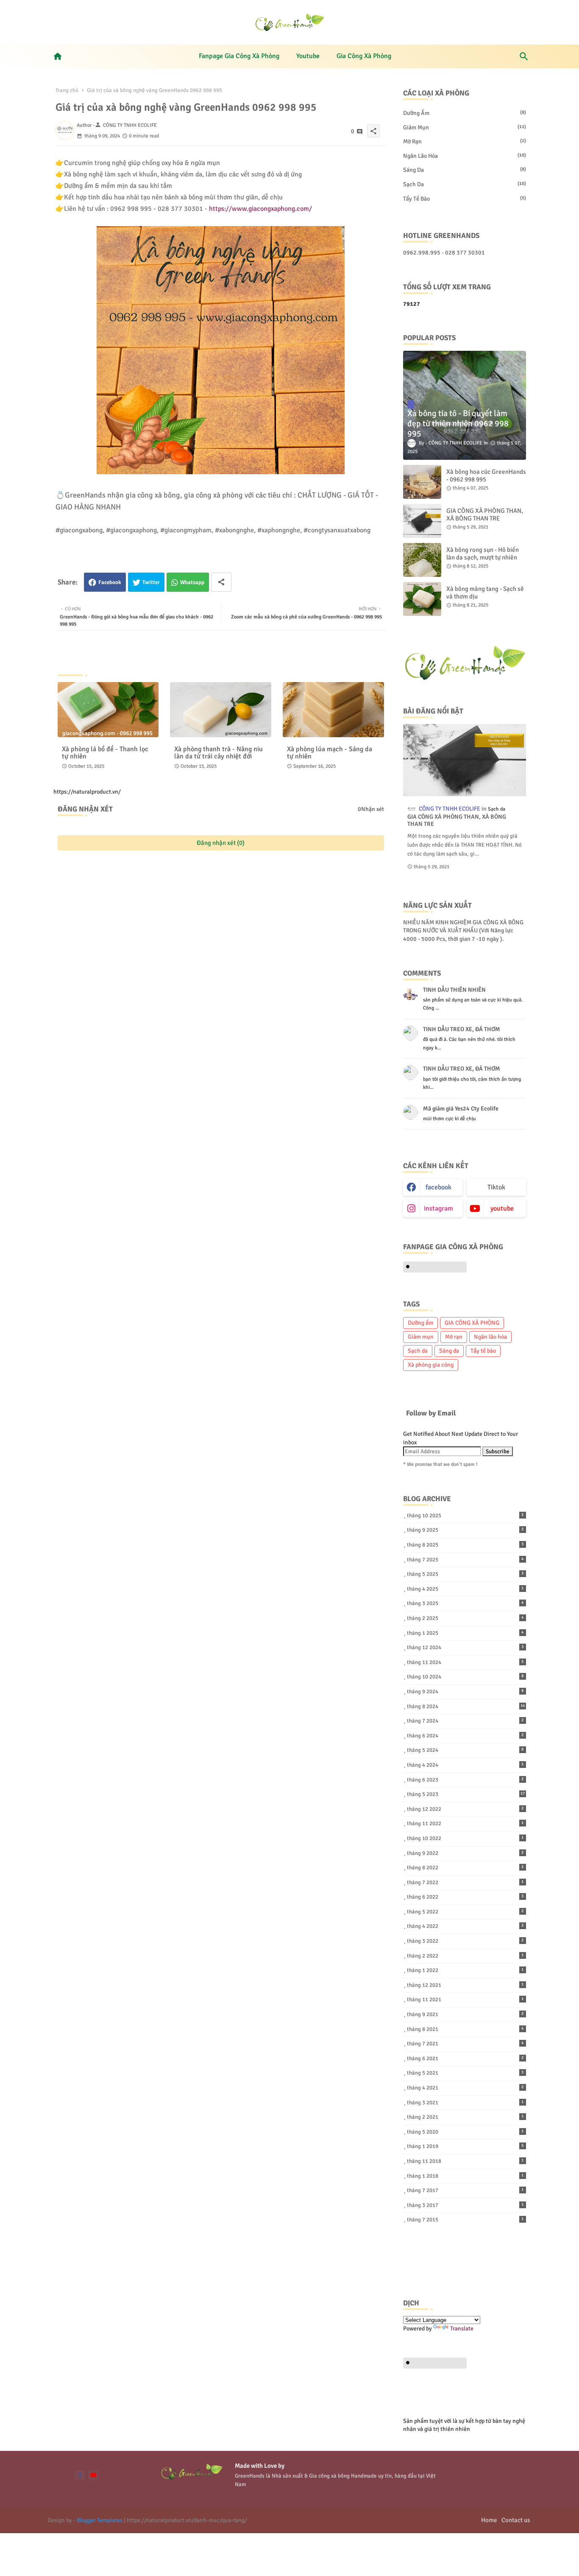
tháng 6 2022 (465, 1897)
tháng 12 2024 (465, 1647)
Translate (462, 2328)
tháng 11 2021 (465, 2000)
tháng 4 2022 (465, 1926)
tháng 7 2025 (465, 1560)
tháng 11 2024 (465, 1662)
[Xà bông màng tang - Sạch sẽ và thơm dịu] (422, 599)
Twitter (151, 582)
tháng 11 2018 (465, 2161)
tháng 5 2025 (465, 1574)
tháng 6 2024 (465, 1736)
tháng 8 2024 (466, 1706)
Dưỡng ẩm (465, 113)
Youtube (308, 56)
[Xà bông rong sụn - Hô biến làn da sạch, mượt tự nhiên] (422, 560)
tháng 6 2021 (465, 2059)
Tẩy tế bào (465, 199)
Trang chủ (67, 90)
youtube (502, 1208)
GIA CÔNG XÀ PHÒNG (472, 1323)
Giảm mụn (465, 127)
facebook (438, 1187)
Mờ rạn (465, 141)
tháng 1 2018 (465, 2176)
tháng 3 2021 (465, 2103)
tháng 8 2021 (465, 2029)
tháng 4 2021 (465, 2088)
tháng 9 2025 (465, 1530)
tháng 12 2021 (465, 1985)
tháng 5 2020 (465, 2132)
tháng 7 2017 (465, 2190)
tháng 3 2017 (465, 2205)
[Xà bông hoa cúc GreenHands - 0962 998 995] (422, 482)
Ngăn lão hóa (465, 156)
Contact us (516, 2520)
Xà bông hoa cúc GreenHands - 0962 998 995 (486, 475)
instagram (438, 1208)
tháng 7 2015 (465, 2220)
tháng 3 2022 (465, 1941)
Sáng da (465, 170)
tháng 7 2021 (465, 2044)
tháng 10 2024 (465, 1677)
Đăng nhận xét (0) (221, 843)
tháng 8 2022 (465, 1868)
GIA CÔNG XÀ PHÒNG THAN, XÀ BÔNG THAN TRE (485, 515)
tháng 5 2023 (466, 1794)
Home (489, 2520)
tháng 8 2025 (465, 1545)
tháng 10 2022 (465, 1838)
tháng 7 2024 (465, 1721)
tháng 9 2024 (465, 1692)
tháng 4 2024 (465, 1765)
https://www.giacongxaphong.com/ (260, 209)
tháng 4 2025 (465, 1589)
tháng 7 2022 (465, 1882)
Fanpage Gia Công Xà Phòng (239, 56)
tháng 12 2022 (465, 1809)
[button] (524, 56)
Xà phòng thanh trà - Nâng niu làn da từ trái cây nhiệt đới (219, 753)
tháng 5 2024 (465, 1750)
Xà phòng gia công (431, 1365)
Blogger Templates (100, 2520)
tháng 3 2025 (465, 1603)
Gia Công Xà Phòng (364, 56)
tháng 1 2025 (465, 1633)
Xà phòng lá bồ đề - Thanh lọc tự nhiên (105, 753)
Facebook (110, 582)
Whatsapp (192, 582)
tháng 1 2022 (465, 1970)
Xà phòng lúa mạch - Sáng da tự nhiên (330, 753)
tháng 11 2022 (465, 1824)
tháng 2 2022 (465, 1956)
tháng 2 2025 (465, 1618)
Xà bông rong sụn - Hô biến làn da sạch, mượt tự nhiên (483, 554)
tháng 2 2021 (465, 2117)
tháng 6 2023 (465, 1780)
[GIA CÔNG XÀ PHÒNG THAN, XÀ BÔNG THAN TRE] (422, 521)
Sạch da (465, 184)
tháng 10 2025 (465, 1516)
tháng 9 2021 (465, 2014)
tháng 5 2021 (465, 2073)
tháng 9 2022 (465, 1853)
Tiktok (496, 1187)
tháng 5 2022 (465, 1912)
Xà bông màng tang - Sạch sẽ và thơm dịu (485, 593)
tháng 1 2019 (465, 2146)
